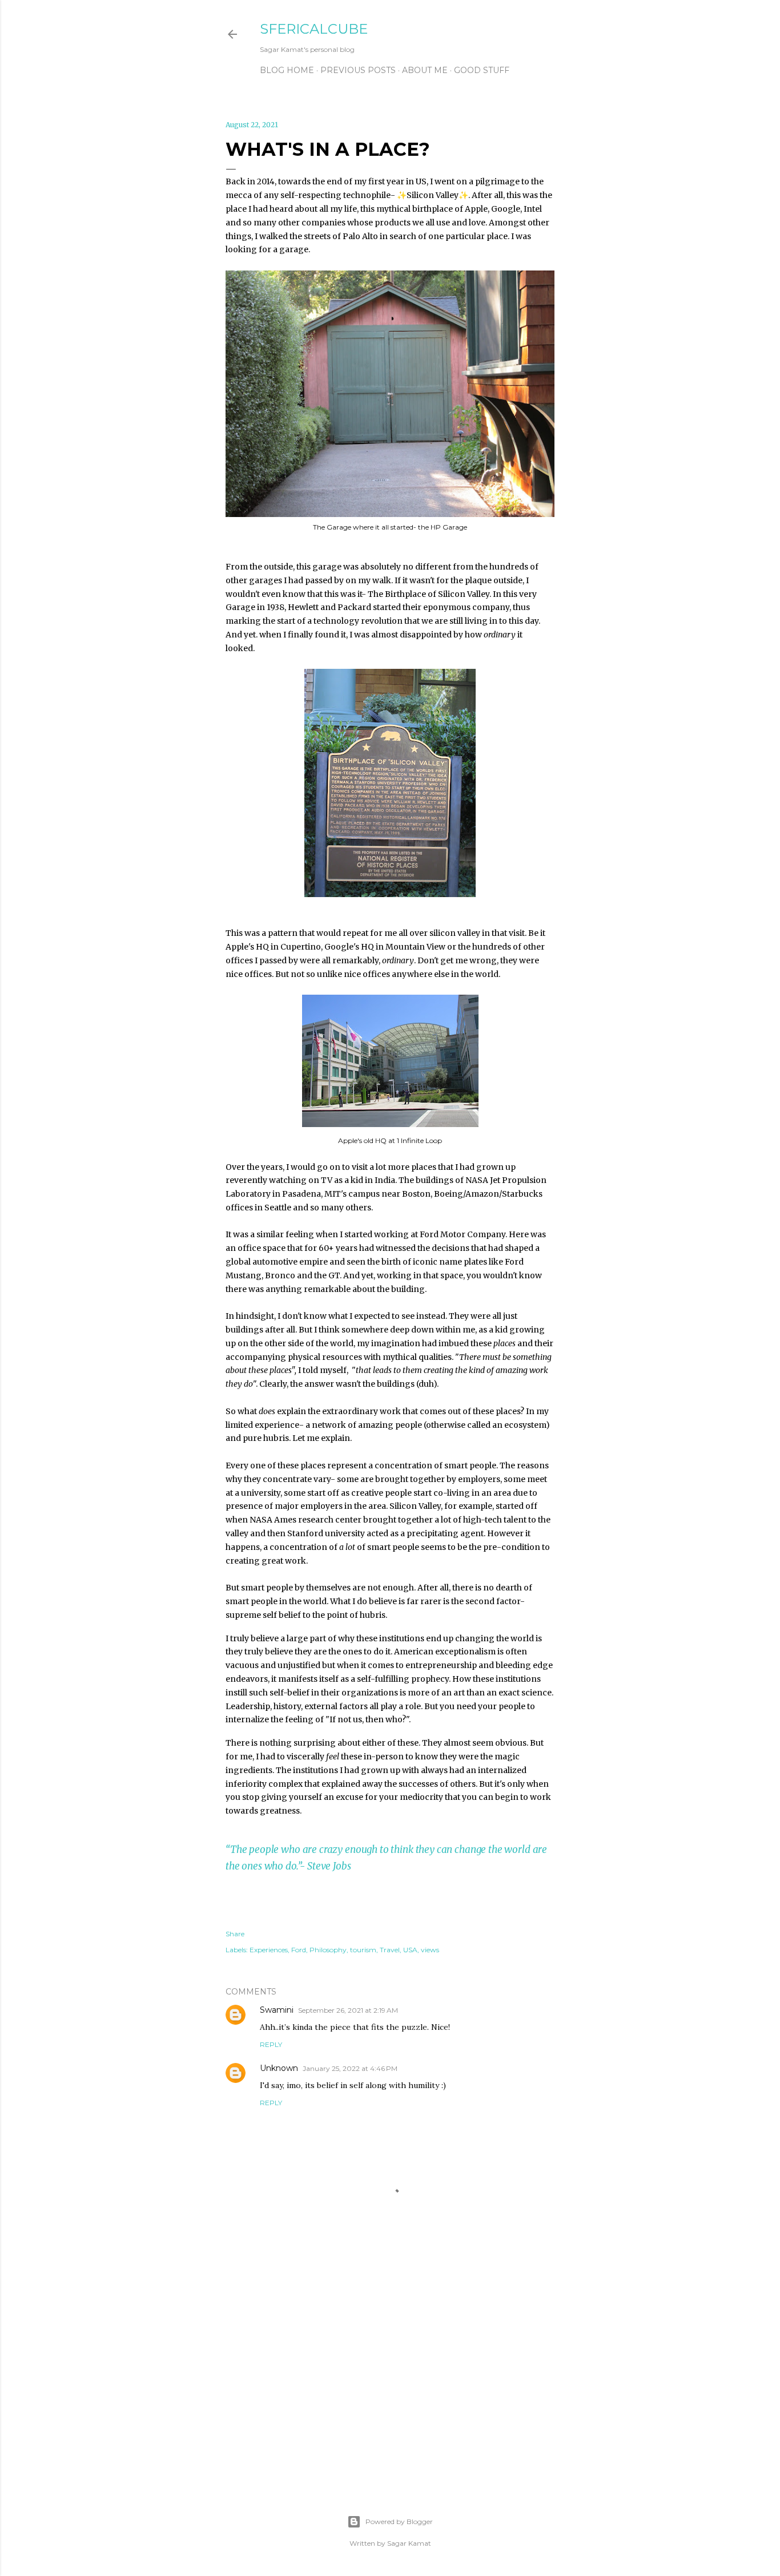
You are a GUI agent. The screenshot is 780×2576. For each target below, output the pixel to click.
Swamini (277, 2010)
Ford (299, 1950)
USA (410, 1950)
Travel (390, 1950)
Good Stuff (482, 70)
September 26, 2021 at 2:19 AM (348, 2010)
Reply (271, 2044)
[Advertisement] (390, 2378)
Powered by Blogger (399, 2522)
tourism (363, 1950)
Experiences (269, 1950)
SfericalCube (314, 29)
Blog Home (287, 70)
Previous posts (358, 70)
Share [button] (235, 1934)
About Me (425, 70)
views (430, 1950)
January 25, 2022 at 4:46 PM (350, 2068)
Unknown (279, 2068)
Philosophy (328, 1950)
